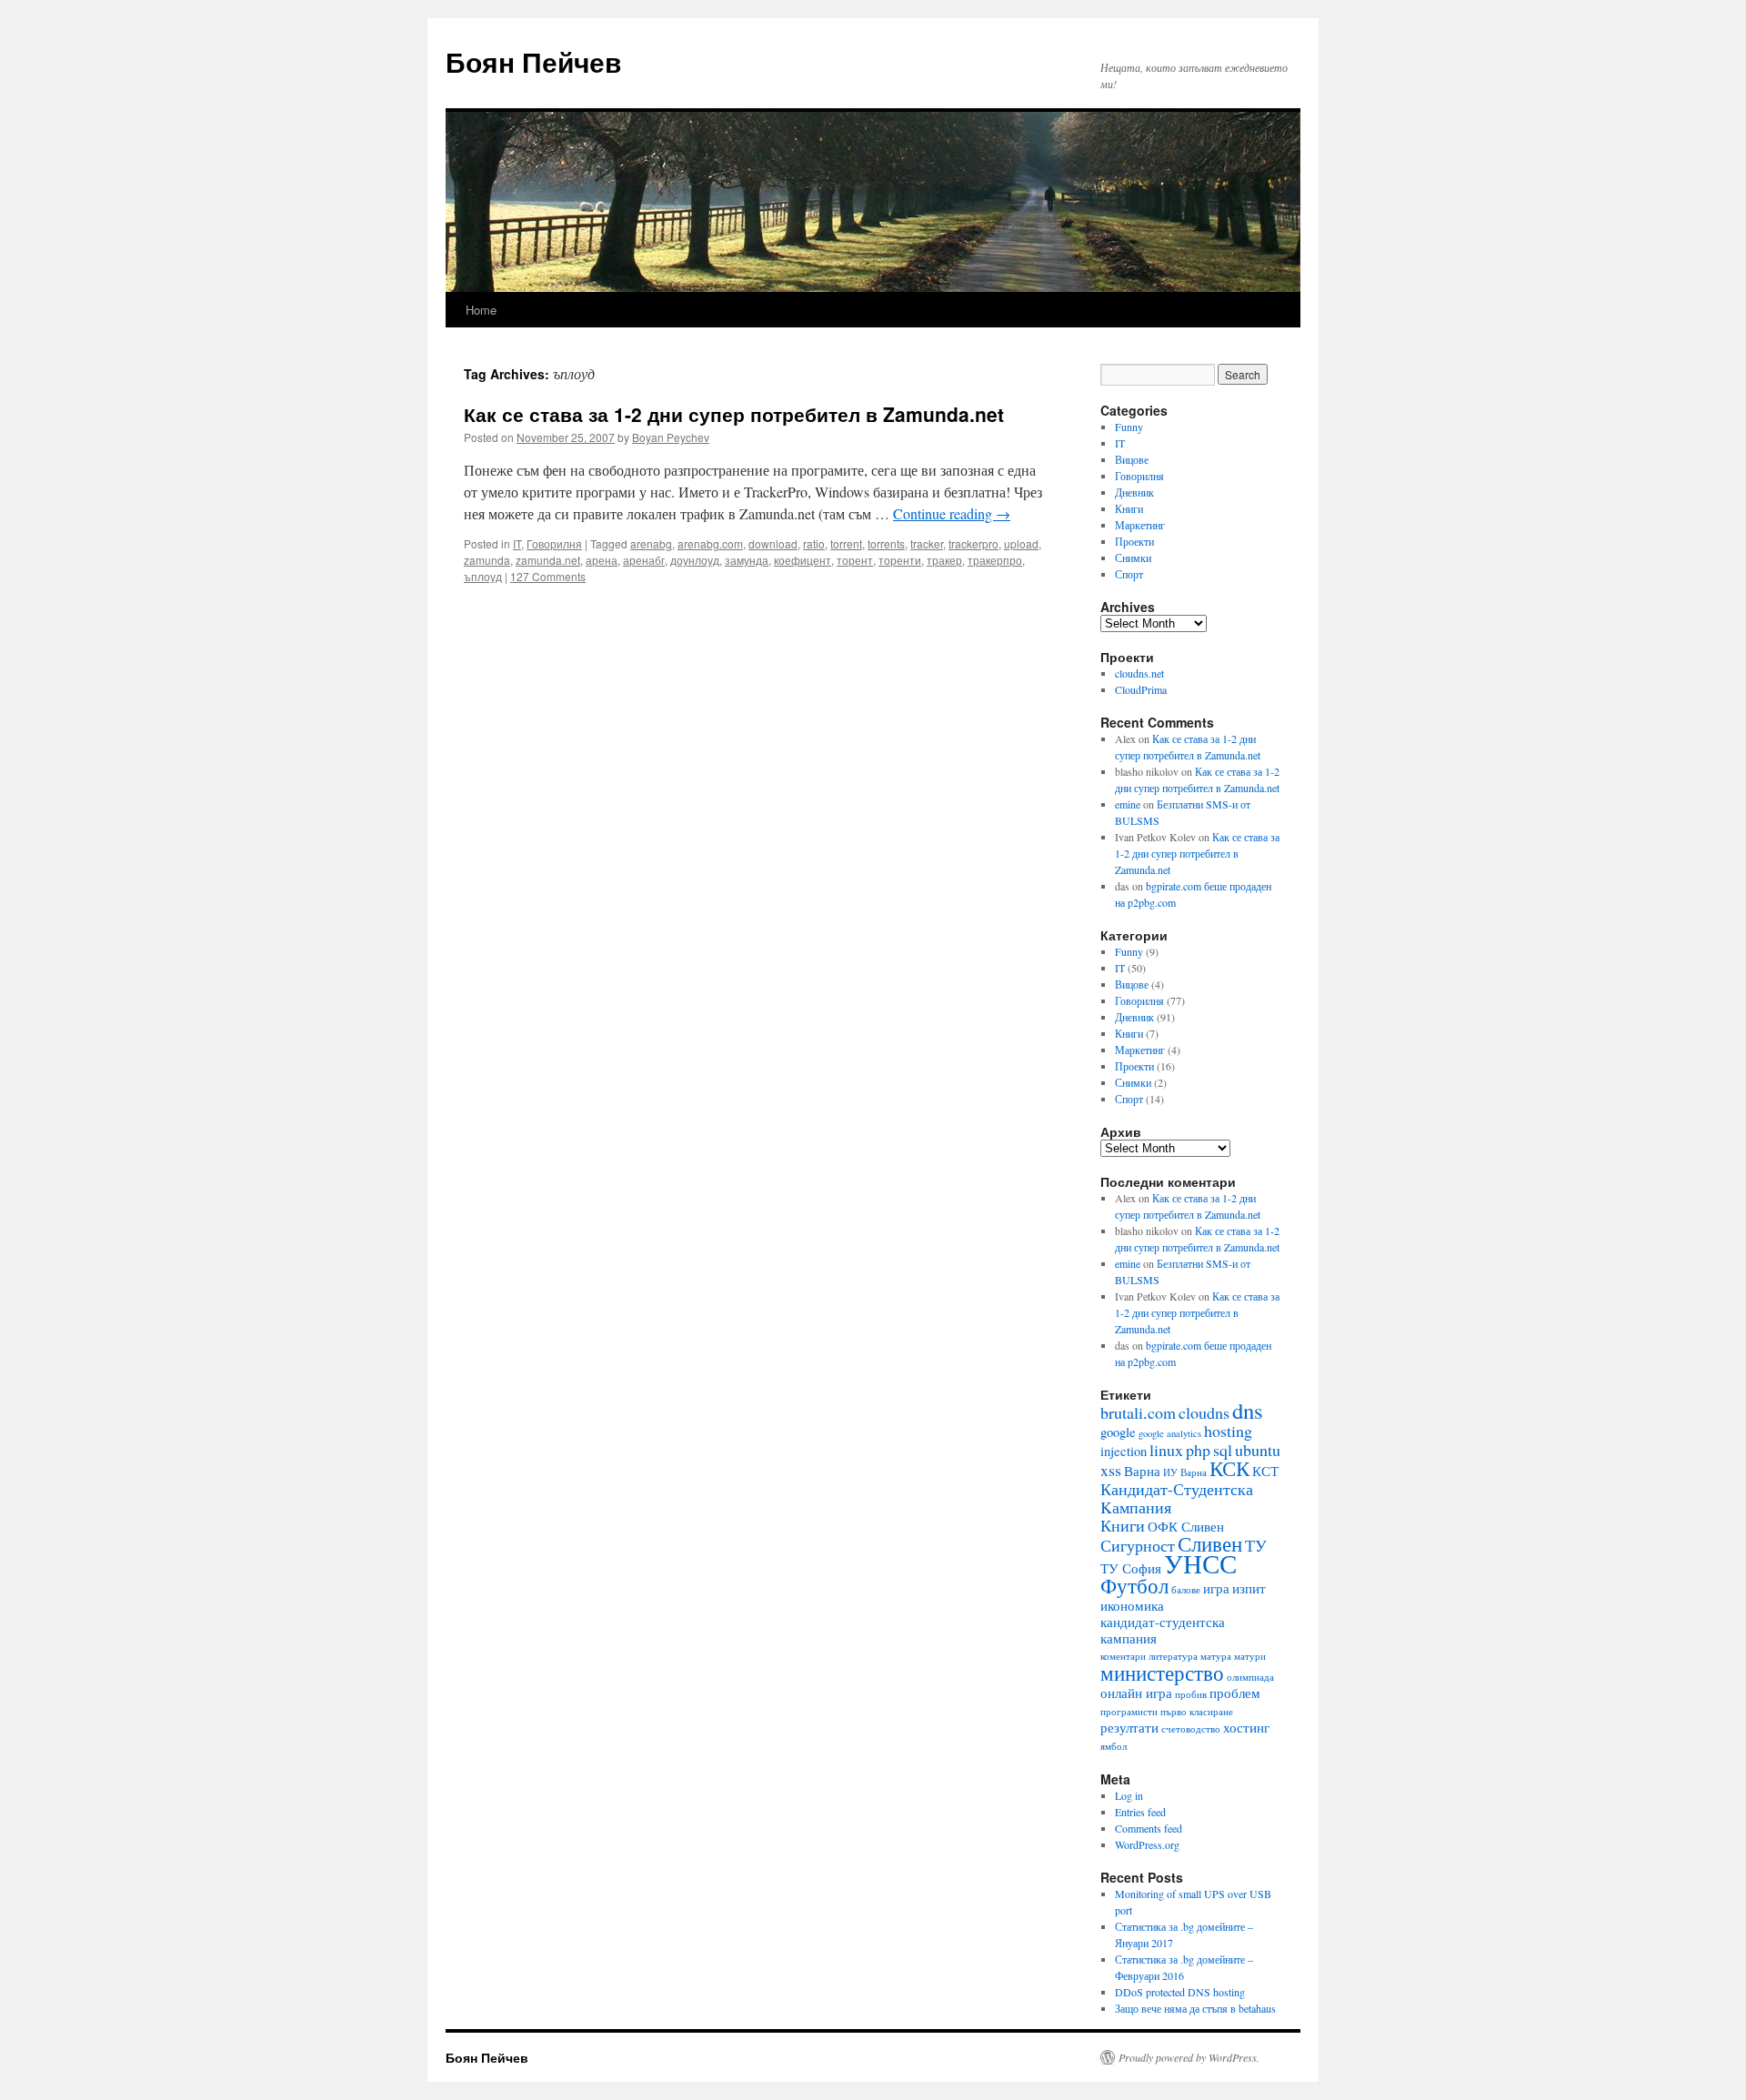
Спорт (1129, 574)
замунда (747, 560)
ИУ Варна (1185, 1472)
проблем (1235, 1693)
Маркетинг (1140, 525)
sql (1223, 1450)
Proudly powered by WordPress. (1189, 2057)
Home (481, 310)
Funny (1129, 427)
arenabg (651, 543)
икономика (1132, 1606)
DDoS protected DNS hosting (1180, 1992)
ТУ (1256, 1545)
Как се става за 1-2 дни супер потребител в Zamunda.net (734, 414)
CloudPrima (1141, 689)
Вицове (1132, 459)
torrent (846, 543)
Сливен (1210, 1543)
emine (1128, 804)
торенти (900, 560)
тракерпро (995, 560)
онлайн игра (1136, 1693)
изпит (1249, 1588)
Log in (1129, 1795)
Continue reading (952, 513)
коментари (1123, 1656)
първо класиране (1197, 1712)
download (773, 543)
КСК (1229, 1468)
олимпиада (1250, 1677)
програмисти (1129, 1712)
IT (517, 543)
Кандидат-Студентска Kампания (1177, 1498)
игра (1216, 1588)
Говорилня (554, 543)
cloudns (1204, 1412)
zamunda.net (548, 560)
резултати (1129, 1728)
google (1118, 1432)
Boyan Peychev (671, 437)
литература (1173, 1656)
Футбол (1134, 1585)
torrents (886, 543)
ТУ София (1131, 1568)
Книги (1129, 508)
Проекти (1134, 541)
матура (1216, 1656)
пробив (1191, 1694)
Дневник (1134, 492)
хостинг (1246, 1728)
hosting (1228, 1431)
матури (1250, 1656)
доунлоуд (695, 560)
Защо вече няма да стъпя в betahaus (1195, 2008)
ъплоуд (483, 576)
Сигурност (1138, 1545)
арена (602, 560)
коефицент (803, 560)
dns (1248, 1410)
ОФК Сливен (1186, 1527)
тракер (944, 560)
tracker (927, 543)
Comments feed (1149, 1828)
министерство (1162, 1673)
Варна (1142, 1471)
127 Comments (548, 576)
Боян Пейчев (533, 61)
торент (855, 560)
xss (1111, 1470)
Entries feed (1140, 1812)
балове (1186, 1590)
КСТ (1265, 1471)
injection (1124, 1451)
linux (1166, 1450)
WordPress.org (1147, 1844)
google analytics (1170, 1433)
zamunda (487, 560)
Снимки (1133, 558)
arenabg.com (710, 543)
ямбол (1114, 1746)
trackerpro (973, 543)
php (1198, 1450)
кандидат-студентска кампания (1163, 1630)
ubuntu (1258, 1450)
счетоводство (1191, 1729)
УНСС (1200, 1563)
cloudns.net (1139, 673)
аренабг (644, 560)
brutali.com (1138, 1412)
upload (1021, 543)
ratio (814, 543)
